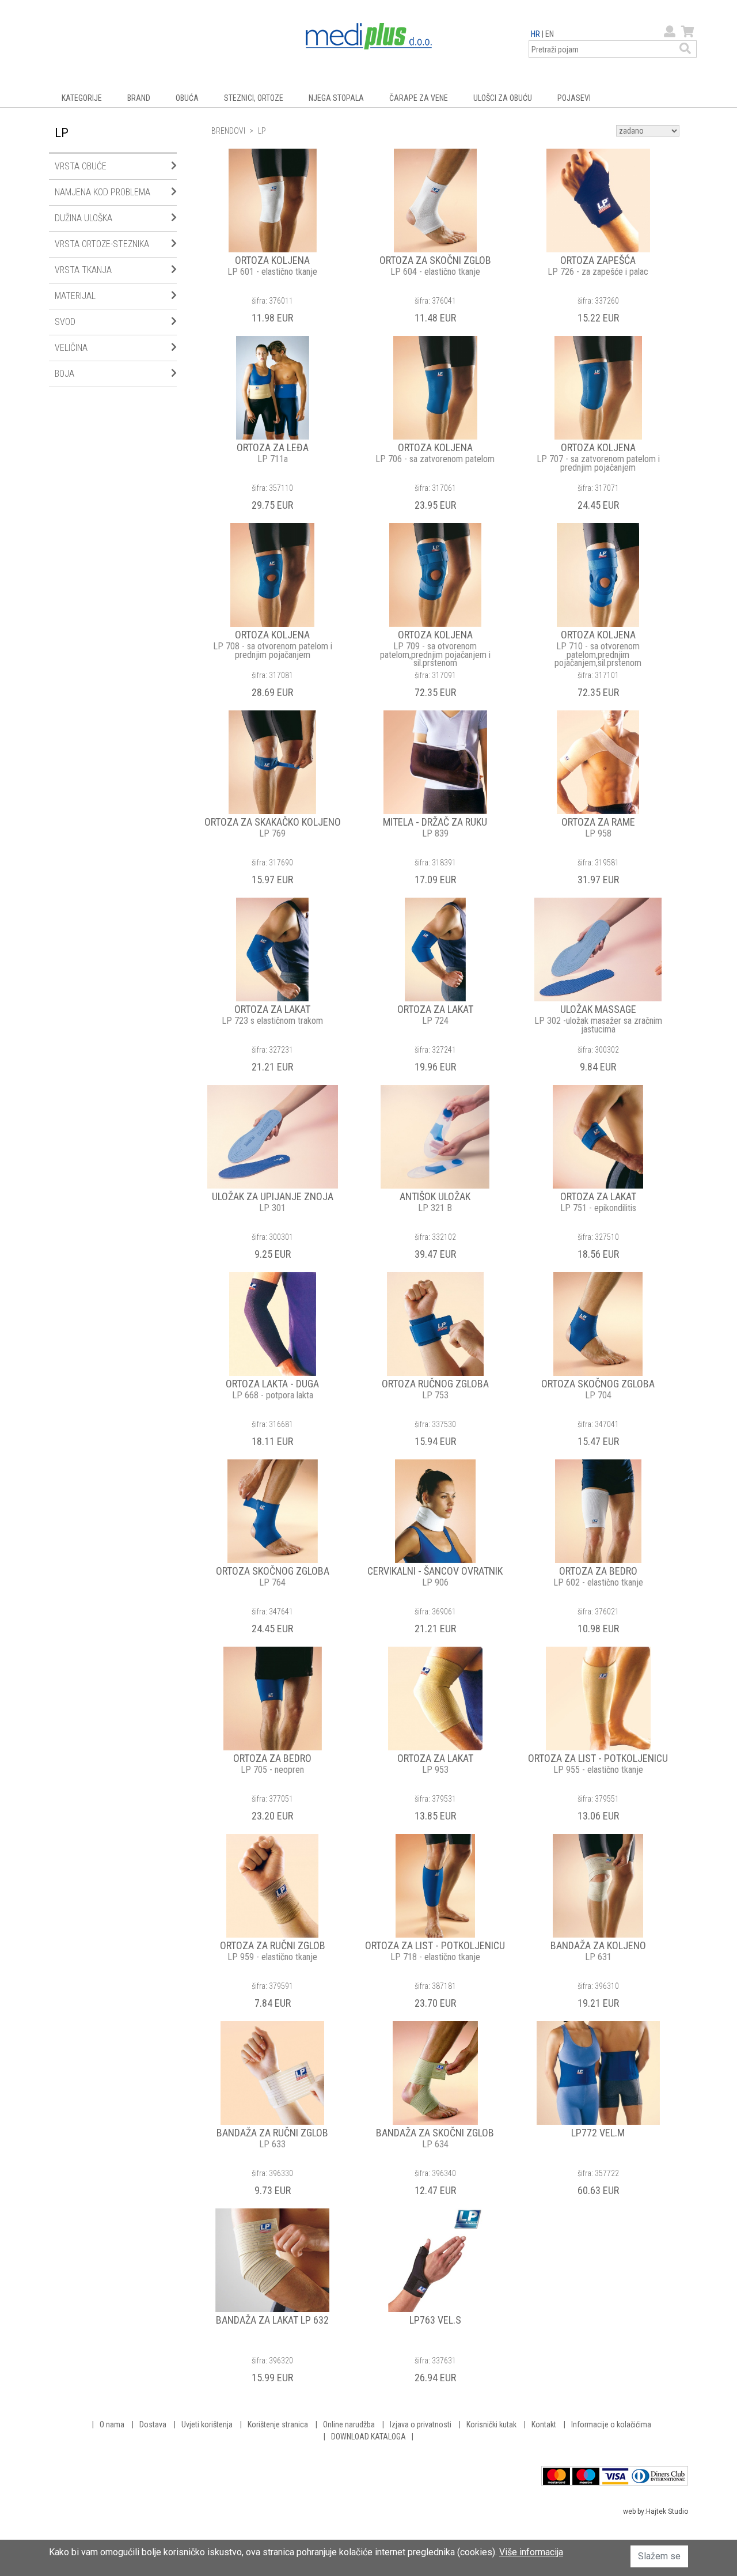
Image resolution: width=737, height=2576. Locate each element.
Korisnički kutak (491, 2424)
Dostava (153, 2424)
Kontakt (544, 2424)
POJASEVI (574, 98)
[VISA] (615, 2475)
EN (550, 34)
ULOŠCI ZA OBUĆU (503, 98)
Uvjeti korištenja (207, 2424)
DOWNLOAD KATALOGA (368, 2437)
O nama (112, 2424)
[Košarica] (686, 32)
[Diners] (659, 2475)
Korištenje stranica (278, 2424)
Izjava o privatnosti (421, 2424)
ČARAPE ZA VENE (419, 98)
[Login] (668, 32)
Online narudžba (349, 2424)
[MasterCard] (556, 2475)
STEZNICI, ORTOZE (254, 98)
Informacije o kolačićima (611, 2424)
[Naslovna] (369, 35)
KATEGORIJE (82, 98)
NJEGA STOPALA (336, 98)
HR (535, 34)
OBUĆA (187, 98)
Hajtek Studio (667, 2511)
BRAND (139, 98)
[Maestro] (586, 2475)
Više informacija (531, 2552)
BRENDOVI (228, 131)
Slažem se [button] (659, 2556)
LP (262, 131)
